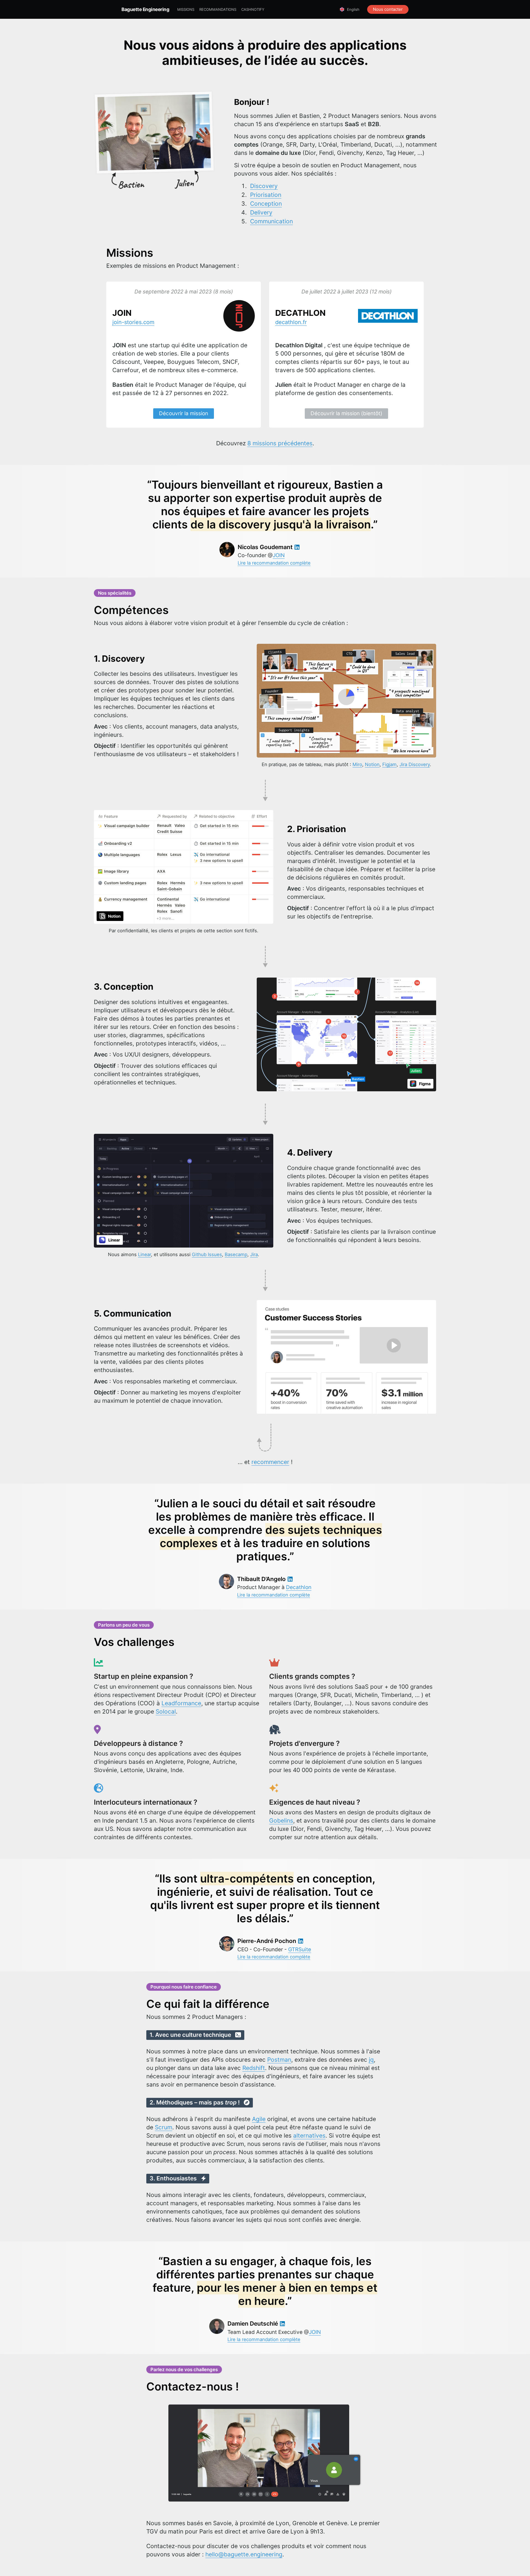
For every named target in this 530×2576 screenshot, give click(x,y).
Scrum (164, 2127)
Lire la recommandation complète (274, 563)
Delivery (261, 212)
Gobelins (281, 1821)
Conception (266, 204)
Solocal (166, 1711)
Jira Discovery (415, 764)
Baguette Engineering (145, 9)
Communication (271, 221)
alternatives (309, 2136)
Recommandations (218, 9)
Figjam (389, 764)
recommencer (270, 1462)
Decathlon (299, 1587)
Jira (254, 1254)
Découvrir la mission (184, 413)
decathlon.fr (291, 322)
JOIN (279, 555)
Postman (279, 2060)
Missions (186, 9)
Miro (357, 764)
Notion (372, 764)
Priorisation (266, 195)
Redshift (254, 2068)
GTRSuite (300, 1949)
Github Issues (207, 1254)
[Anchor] (101, 253)
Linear (145, 1254)
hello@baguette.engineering (244, 2554)
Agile (259, 2119)
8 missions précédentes (280, 443)
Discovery (264, 186)
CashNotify (253, 9)
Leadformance (181, 1703)
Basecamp (236, 1254)
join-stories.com (133, 322)
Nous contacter (388, 9)
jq (371, 2060)
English (353, 9)
